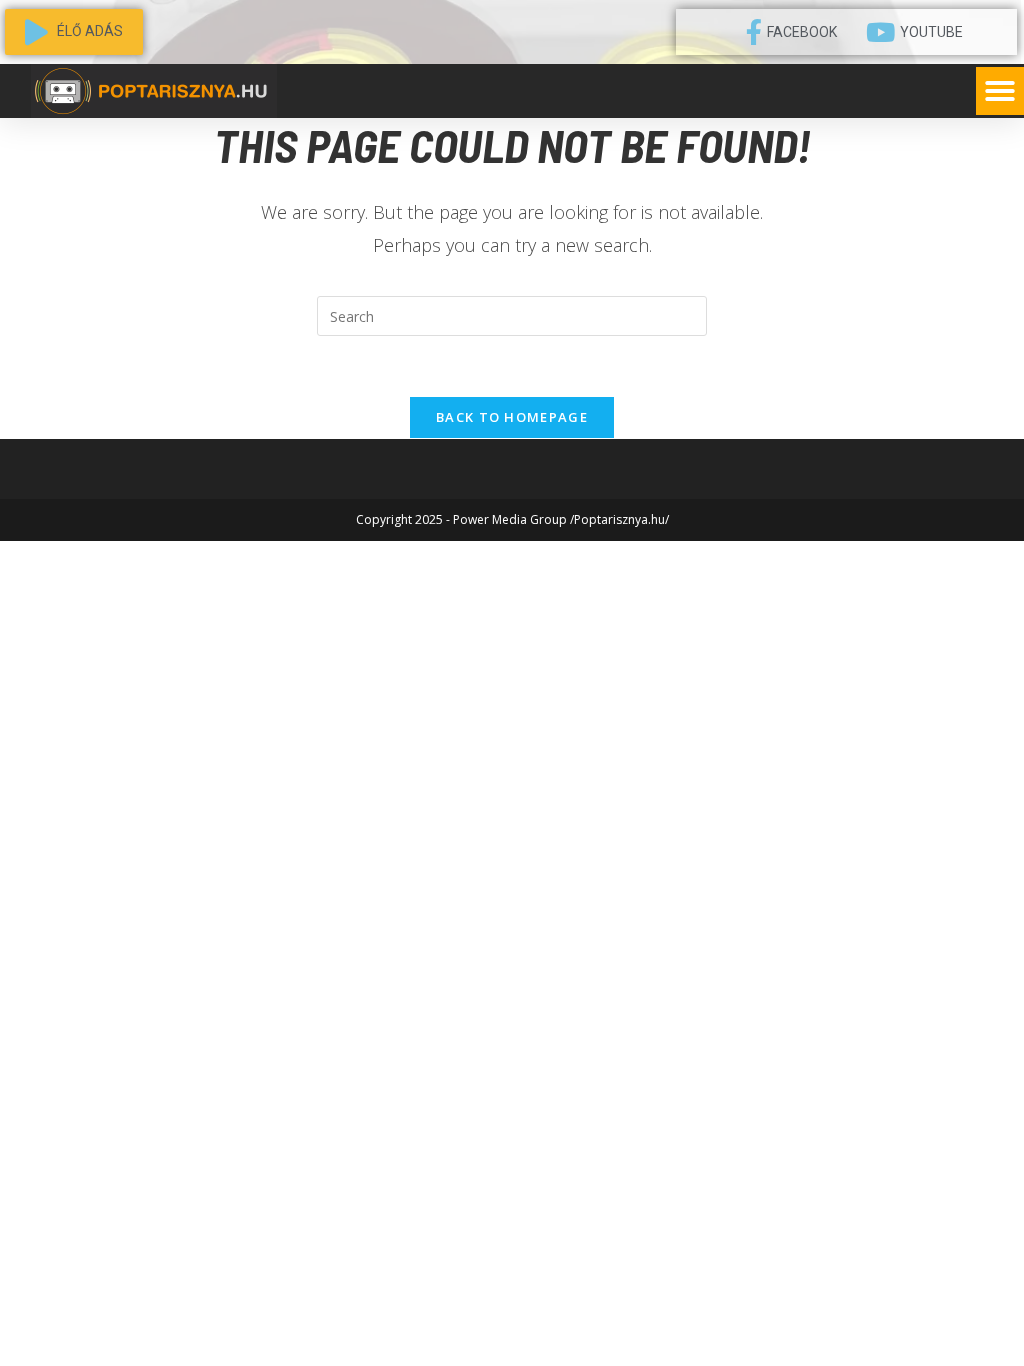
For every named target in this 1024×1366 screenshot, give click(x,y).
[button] (1000, 91)
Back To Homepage (512, 417)
